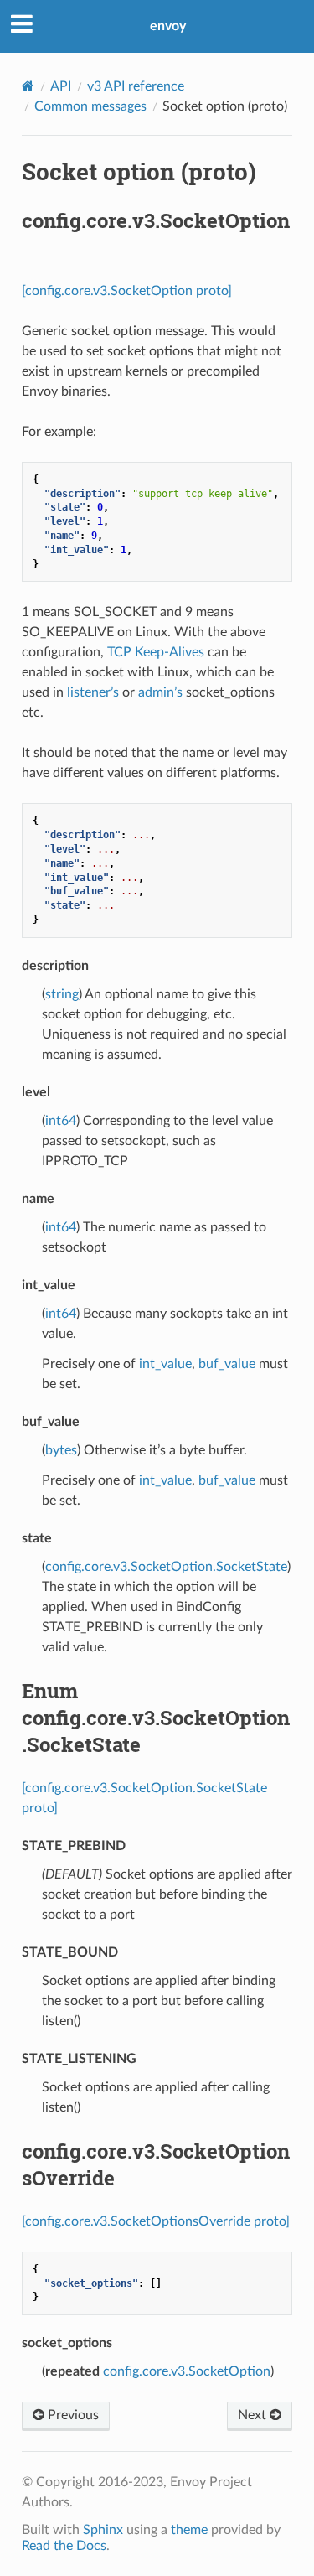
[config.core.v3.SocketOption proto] (127, 291)
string (62, 994)
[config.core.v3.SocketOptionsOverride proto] (156, 2221)
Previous (72, 2415)
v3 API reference (136, 86)
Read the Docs (64, 2546)
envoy (168, 26)
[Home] (28, 86)
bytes (61, 1450)
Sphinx (103, 2530)
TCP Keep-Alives (156, 652)
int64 (61, 1121)
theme (189, 2530)
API (61, 86)
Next (254, 2415)
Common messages (90, 106)
